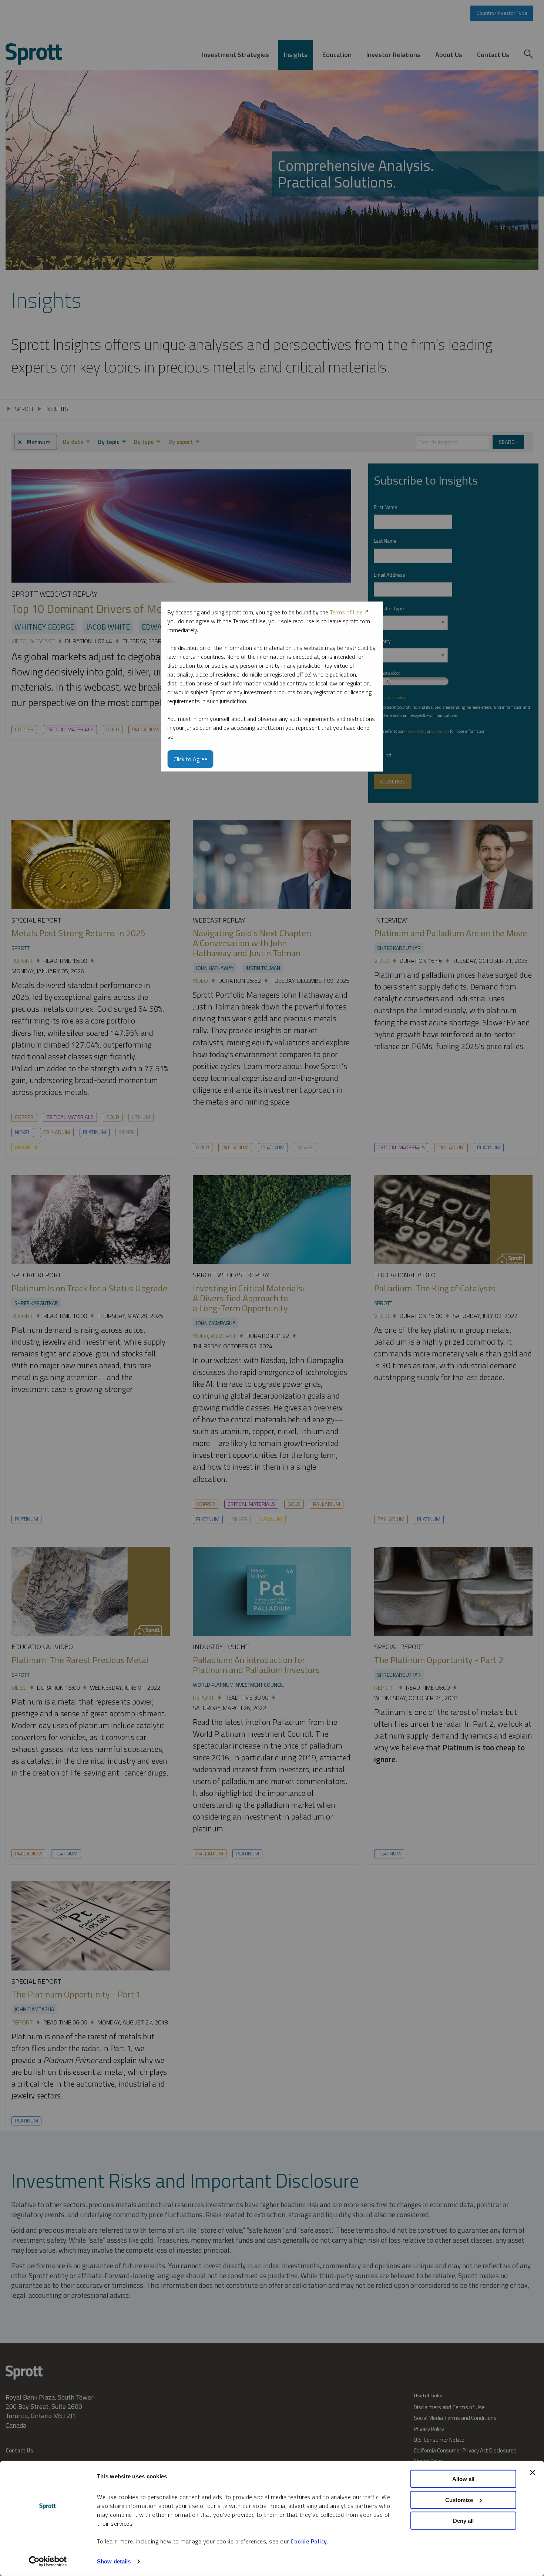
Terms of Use (346, 612)
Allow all (463, 2479)
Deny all (463, 2521)
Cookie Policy (309, 2541)
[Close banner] (533, 2472)
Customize (459, 2500)
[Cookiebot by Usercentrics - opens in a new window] (48, 2562)
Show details (114, 2561)
